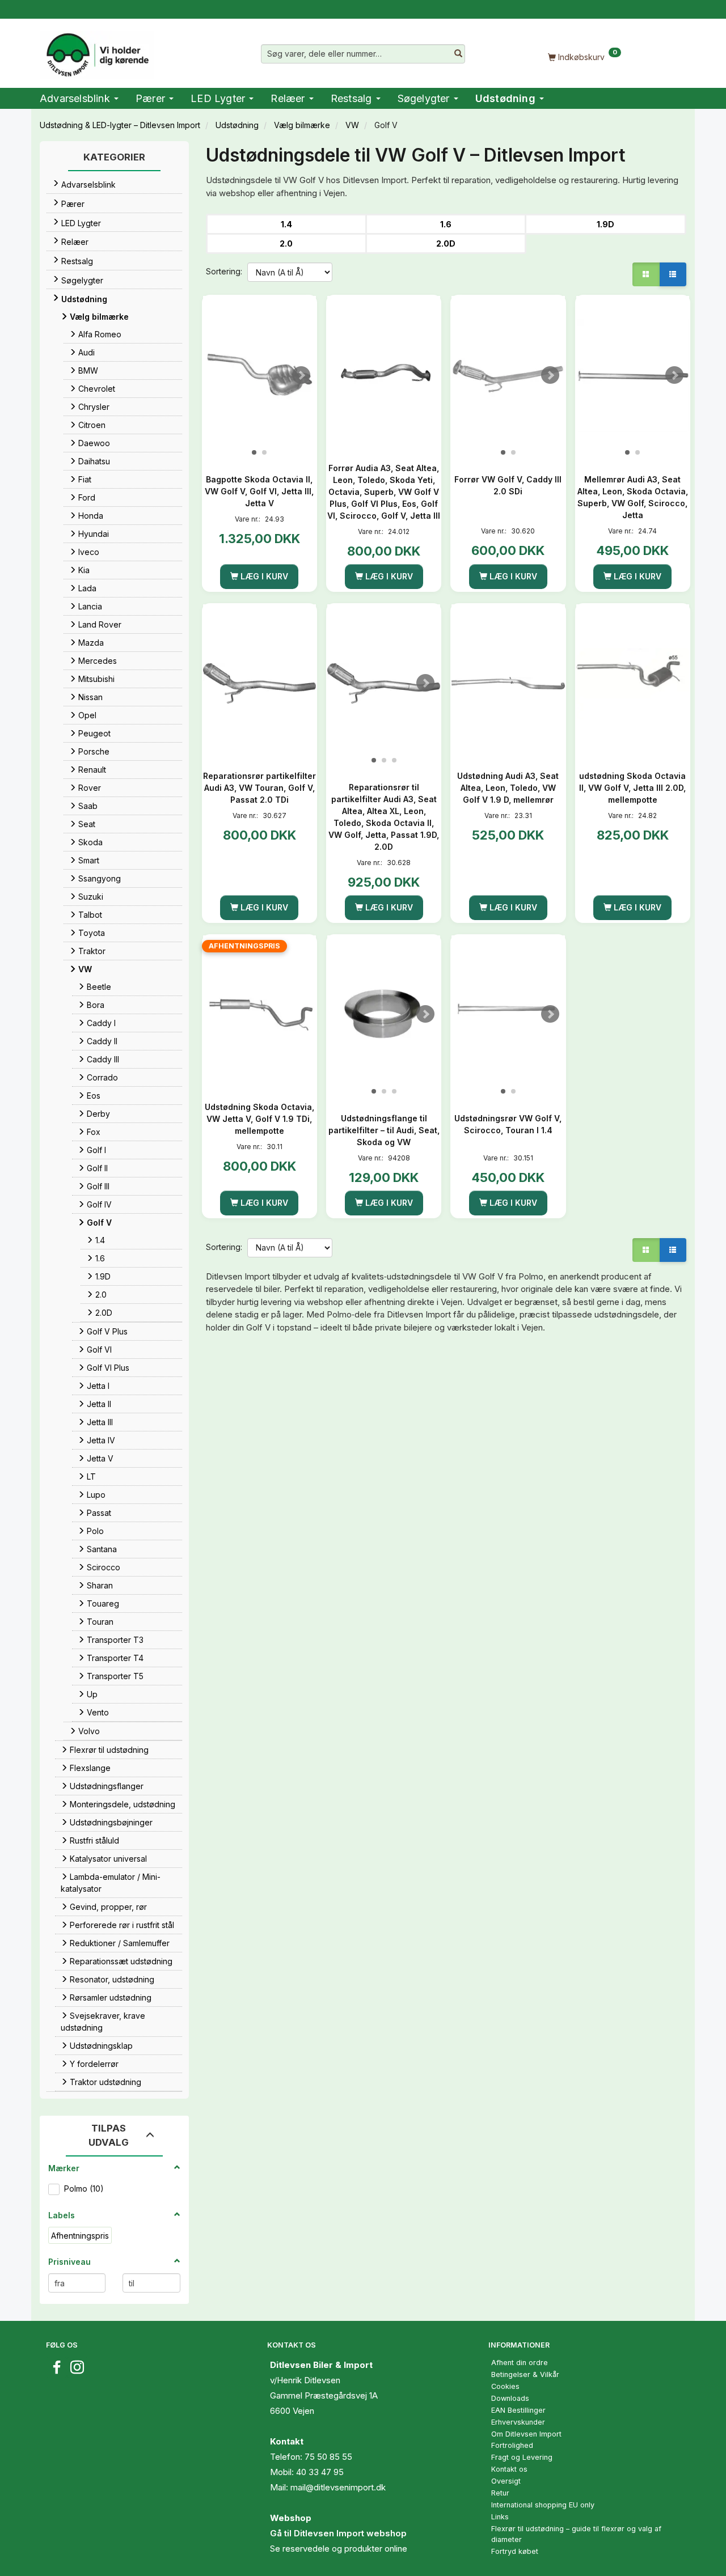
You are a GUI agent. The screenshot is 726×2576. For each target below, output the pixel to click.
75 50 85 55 (328, 2457)
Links (500, 2517)
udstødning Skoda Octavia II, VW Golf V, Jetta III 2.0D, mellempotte (632, 788)
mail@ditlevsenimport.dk (338, 2487)
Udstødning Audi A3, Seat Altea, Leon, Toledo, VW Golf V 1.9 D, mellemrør (508, 788)
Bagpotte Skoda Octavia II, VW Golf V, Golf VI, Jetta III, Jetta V (259, 491)
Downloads (510, 2398)
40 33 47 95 (320, 2472)
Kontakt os (509, 2469)
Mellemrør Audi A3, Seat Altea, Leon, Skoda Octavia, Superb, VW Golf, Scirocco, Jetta (633, 497)
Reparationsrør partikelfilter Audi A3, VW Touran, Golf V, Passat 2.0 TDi (259, 788)
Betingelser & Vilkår (525, 2374)
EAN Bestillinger (518, 2410)
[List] (673, 274)
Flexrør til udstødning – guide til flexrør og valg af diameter (576, 2534)
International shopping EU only (543, 2505)
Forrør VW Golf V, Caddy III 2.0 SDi (508, 485)
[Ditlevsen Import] (97, 51)
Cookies (505, 2386)
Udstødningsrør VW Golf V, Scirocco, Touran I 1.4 (508, 1124)
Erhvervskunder (518, 2422)
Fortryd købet (515, 2551)
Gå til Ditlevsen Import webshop (338, 2533)
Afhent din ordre (520, 2363)
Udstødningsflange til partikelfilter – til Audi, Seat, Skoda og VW (384, 1130)
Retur (500, 2493)
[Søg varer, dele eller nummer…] (458, 54)
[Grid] (646, 274)
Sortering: (224, 271)
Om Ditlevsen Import (526, 2434)
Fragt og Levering (522, 2457)
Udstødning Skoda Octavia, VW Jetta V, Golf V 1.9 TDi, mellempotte (259, 1119)
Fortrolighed (512, 2445)
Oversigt (506, 2481)
